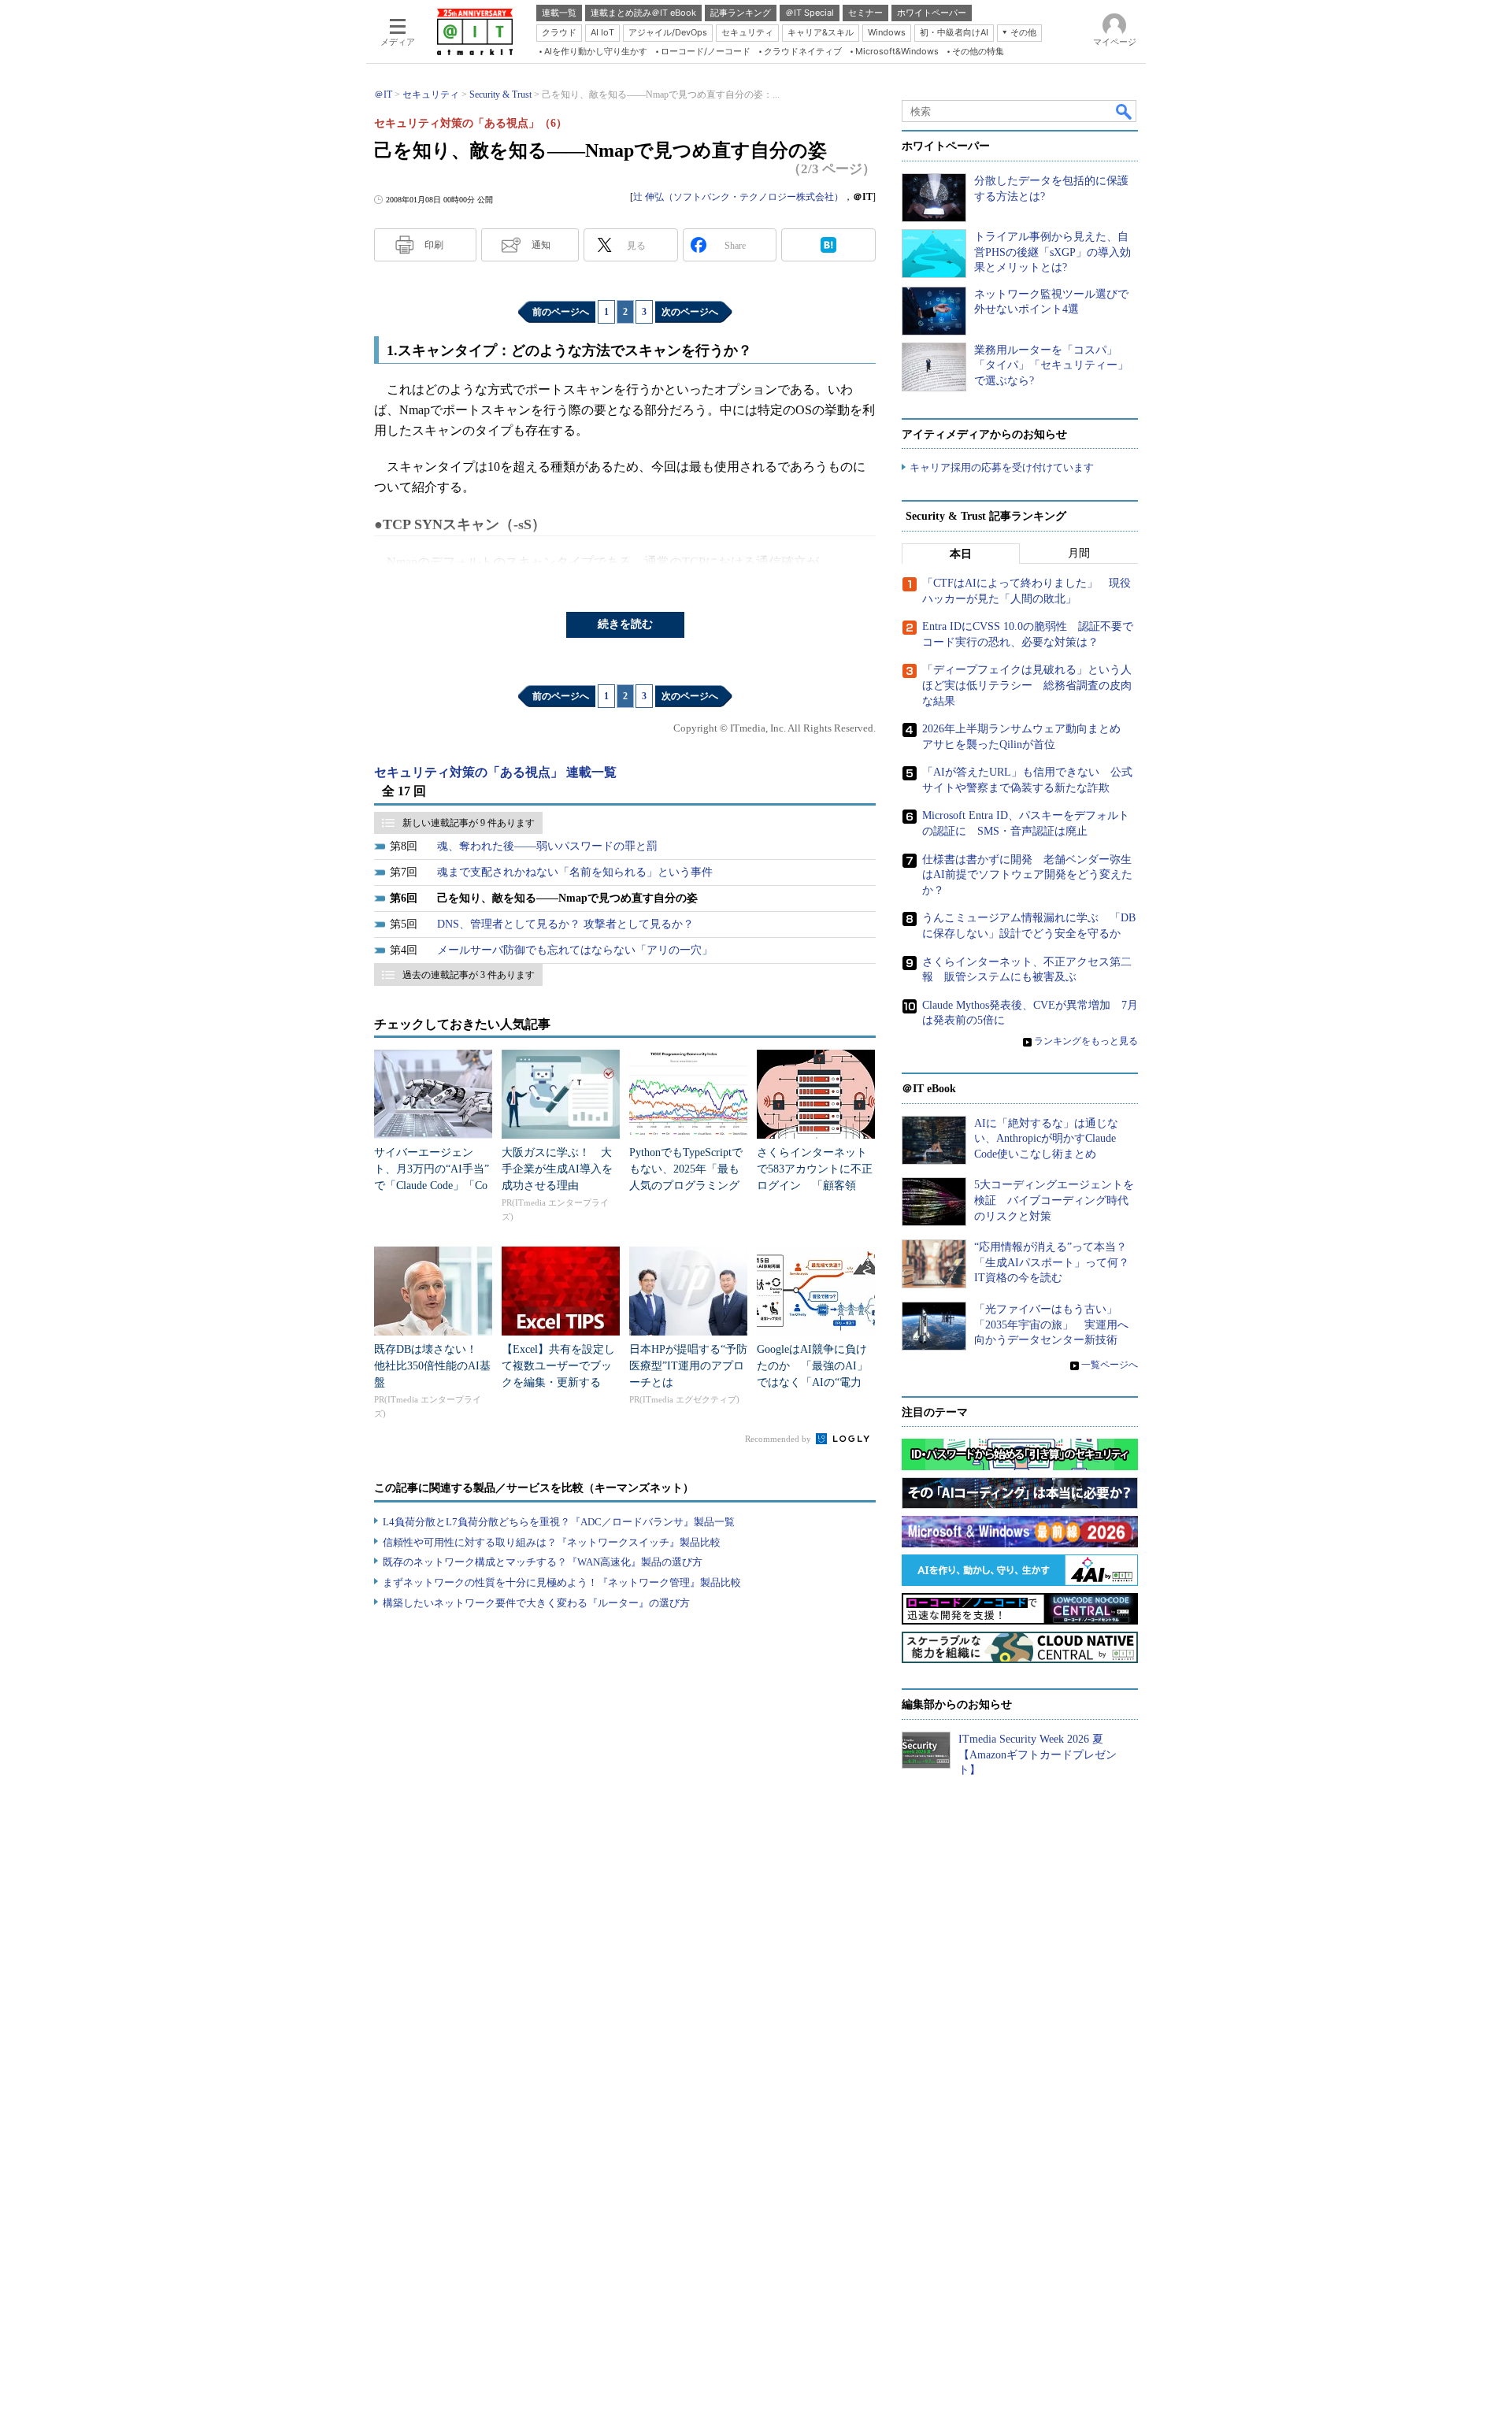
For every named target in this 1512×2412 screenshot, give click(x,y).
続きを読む (625, 624)
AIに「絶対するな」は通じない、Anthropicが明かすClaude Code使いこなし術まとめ (1046, 1139)
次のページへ (690, 312)
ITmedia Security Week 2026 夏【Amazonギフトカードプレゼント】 (1038, 1754)
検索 (1125, 111)
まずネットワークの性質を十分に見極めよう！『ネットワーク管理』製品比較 (562, 1582)
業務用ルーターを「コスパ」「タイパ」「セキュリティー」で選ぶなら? (1051, 365)
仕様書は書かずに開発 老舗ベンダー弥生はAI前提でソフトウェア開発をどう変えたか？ (1027, 875)
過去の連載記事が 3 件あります (469, 975)
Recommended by (779, 1439)
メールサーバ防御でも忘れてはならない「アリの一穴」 (575, 950)
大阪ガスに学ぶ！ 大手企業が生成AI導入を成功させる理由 (557, 1169)
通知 (541, 245)
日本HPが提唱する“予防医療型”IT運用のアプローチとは (688, 1366)
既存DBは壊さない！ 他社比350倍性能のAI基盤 (432, 1366)
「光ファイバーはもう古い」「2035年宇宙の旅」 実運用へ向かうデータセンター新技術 (1051, 1325)
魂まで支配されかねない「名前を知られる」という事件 (575, 872)
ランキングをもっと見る (1086, 1041)
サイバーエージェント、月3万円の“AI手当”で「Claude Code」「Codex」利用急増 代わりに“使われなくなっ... (432, 1186)
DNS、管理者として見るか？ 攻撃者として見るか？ (565, 924)
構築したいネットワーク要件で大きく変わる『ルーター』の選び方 (536, 1603)
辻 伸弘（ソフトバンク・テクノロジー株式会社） (738, 197)
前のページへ (561, 312)
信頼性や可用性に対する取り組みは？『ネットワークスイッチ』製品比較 (552, 1542)
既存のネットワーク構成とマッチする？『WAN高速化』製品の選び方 (543, 1562)
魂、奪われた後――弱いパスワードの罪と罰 (547, 846)
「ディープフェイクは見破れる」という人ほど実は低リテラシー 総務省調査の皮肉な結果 (1027, 685)
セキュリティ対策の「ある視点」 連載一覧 (495, 772)
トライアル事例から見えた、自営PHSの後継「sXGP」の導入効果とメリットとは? (1052, 252)
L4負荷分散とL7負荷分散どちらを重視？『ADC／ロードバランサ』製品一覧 (559, 1522)
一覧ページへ (1110, 1365)
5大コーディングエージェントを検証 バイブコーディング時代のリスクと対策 (1054, 1200)
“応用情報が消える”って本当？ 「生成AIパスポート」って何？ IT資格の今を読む (1057, 1262)
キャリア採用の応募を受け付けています (1002, 467)
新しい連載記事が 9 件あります (469, 823)
